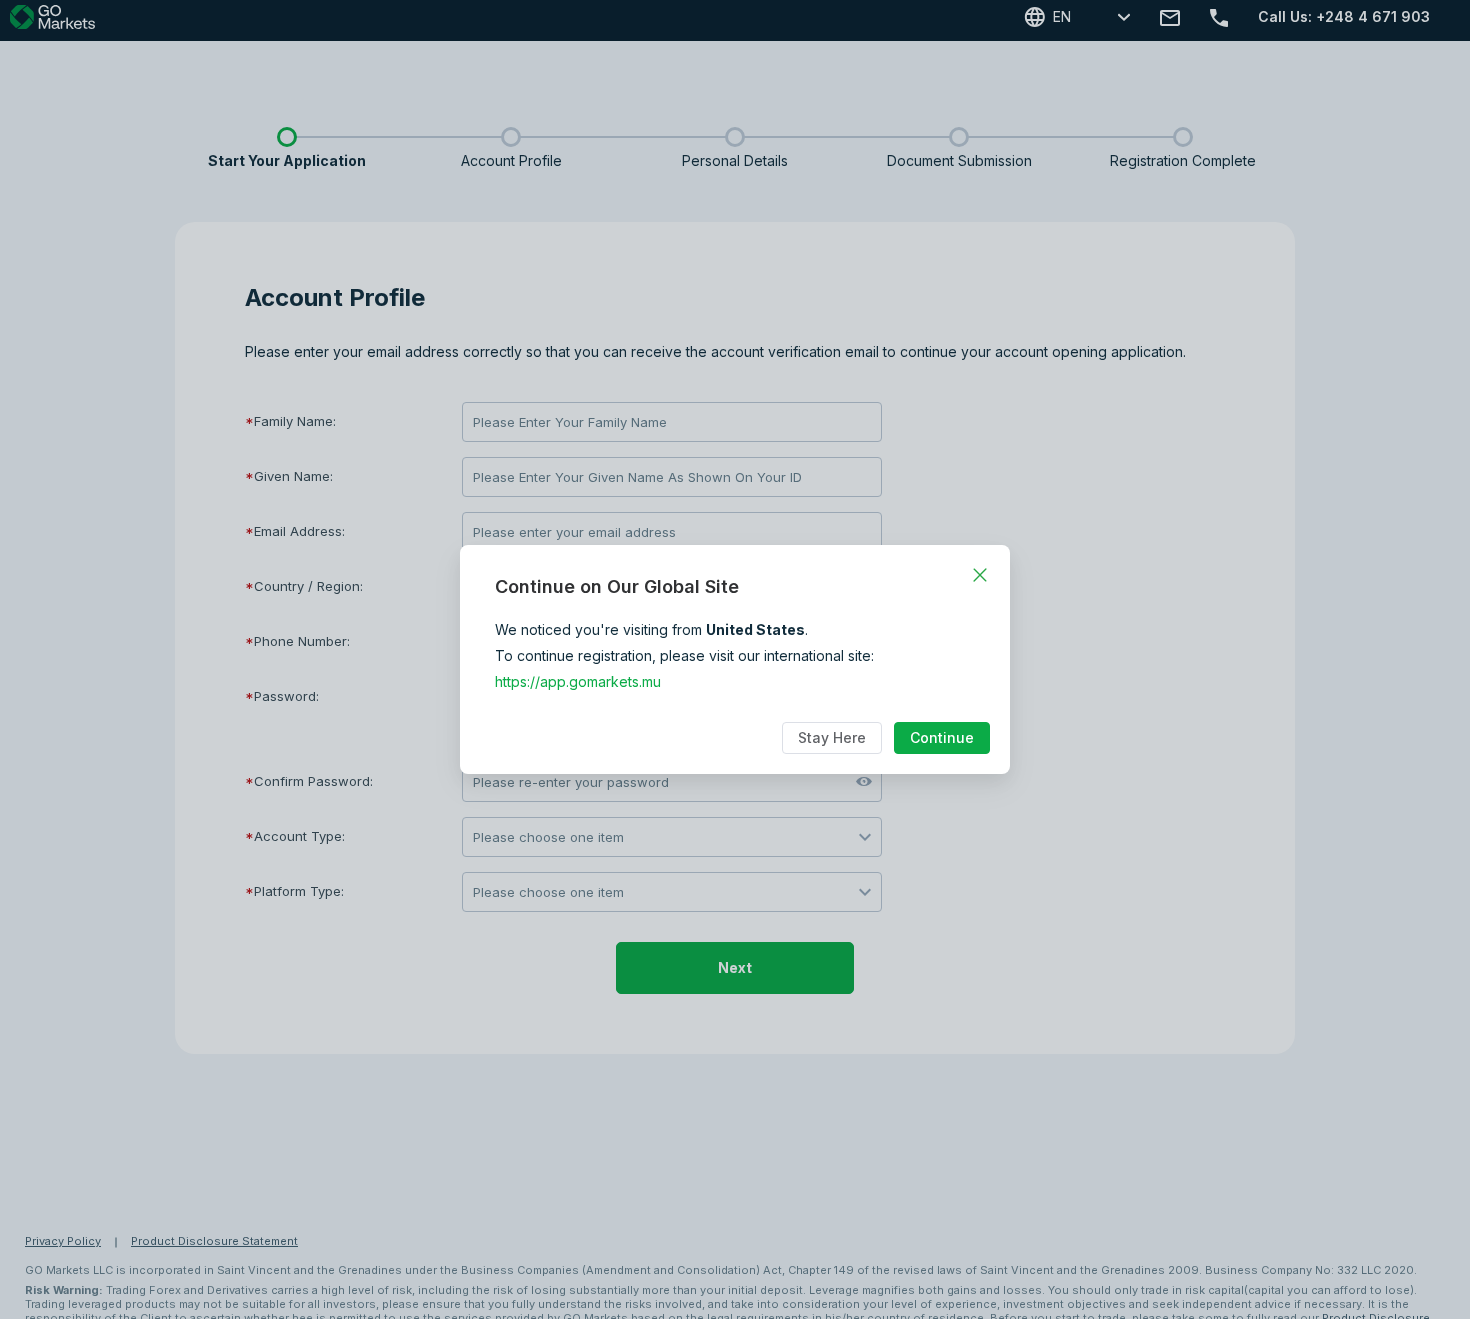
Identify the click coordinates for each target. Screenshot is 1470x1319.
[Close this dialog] (980, 575)
